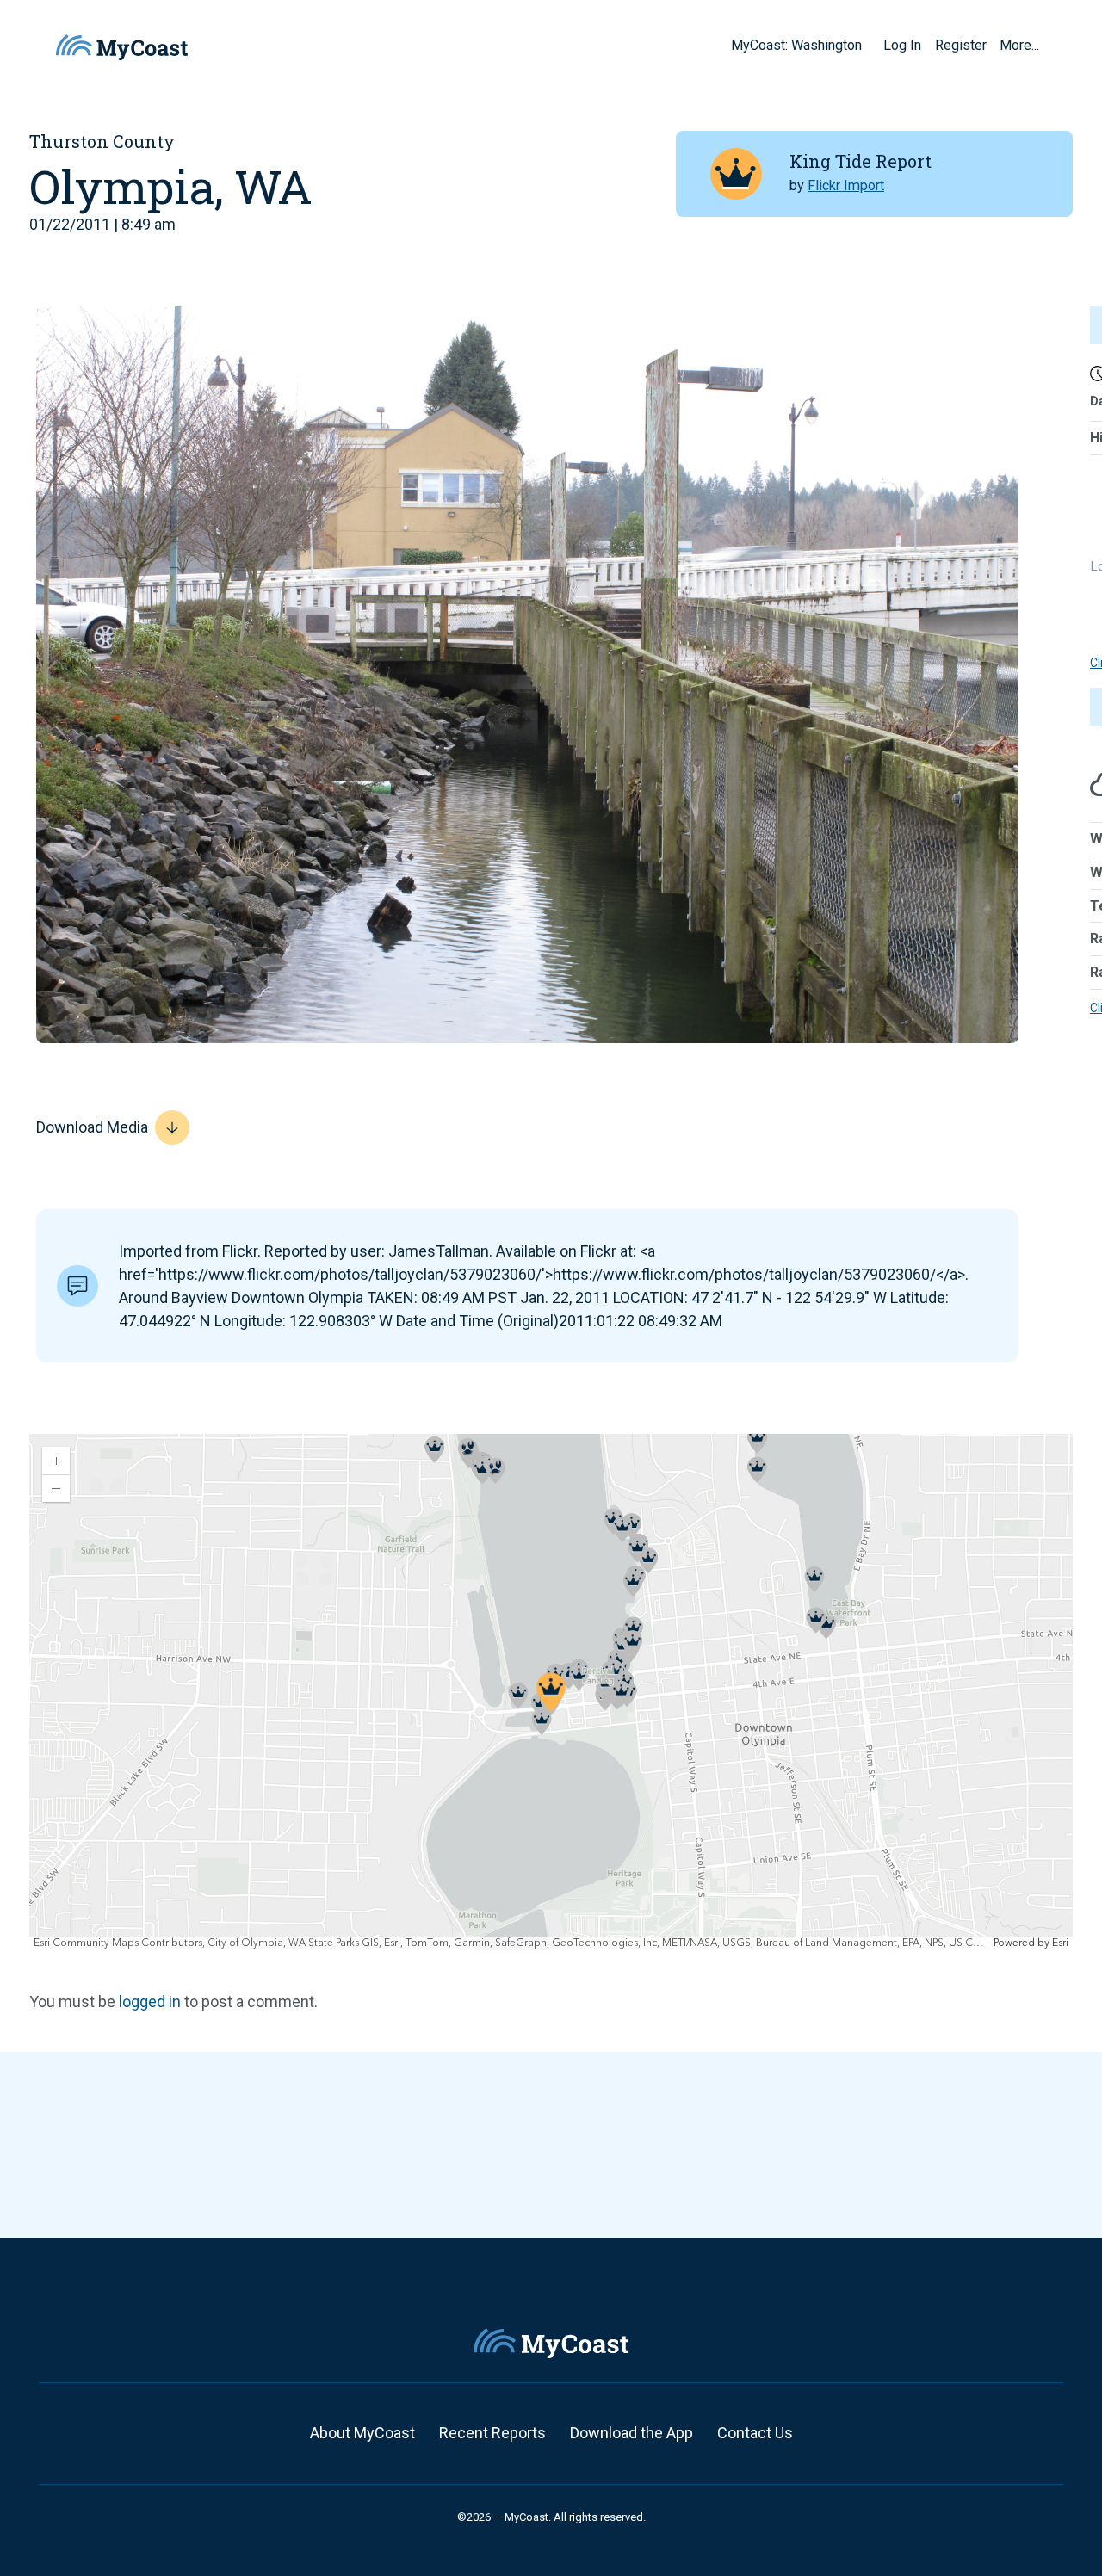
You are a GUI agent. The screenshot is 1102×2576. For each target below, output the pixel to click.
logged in (150, 2001)
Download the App (631, 2433)
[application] (551, 1692)
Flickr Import (846, 185)
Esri (1060, 1943)
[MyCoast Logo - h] (122, 47)
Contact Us (755, 2433)
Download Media (92, 1127)
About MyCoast (362, 2433)
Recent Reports (492, 2433)
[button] (868, 45)
